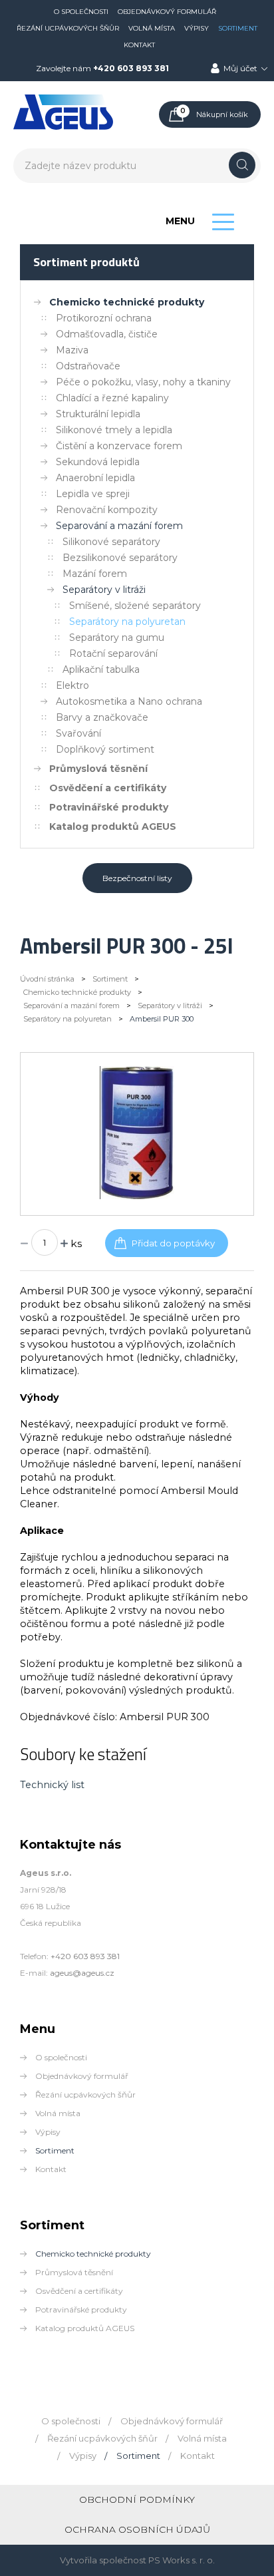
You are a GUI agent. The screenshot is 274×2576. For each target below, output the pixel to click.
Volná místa (152, 28)
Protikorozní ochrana (104, 318)
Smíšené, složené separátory (135, 606)
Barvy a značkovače (102, 717)
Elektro (72, 685)
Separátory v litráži (104, 590)
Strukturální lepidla (98, 414)
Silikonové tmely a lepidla (114, 430)
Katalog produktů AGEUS (113, 827)
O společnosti (81, 12)
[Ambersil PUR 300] (137, 1196)
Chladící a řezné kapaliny (112, 398)
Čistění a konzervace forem (119, 446)
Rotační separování (113, 653)
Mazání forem (95, 574)
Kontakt (139, 45)
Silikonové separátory (111, 542)
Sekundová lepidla (98, 462)
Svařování (78, 733)
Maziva (72, 350)
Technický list (52, 1785)
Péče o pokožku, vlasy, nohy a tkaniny (143, 382)
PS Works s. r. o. (182, 2560)
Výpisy (197, 28)
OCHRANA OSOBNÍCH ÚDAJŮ (137, 2529)
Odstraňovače (88, 366)
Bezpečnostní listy (137, 878)
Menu (180, 221)
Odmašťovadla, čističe (107, 334)
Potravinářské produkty (109, 807)
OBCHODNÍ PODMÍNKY (137, 2499)
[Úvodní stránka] (63, 127)
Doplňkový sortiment (105, 749)
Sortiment (238, 28)
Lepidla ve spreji (93, 494)
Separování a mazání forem (119, 526)
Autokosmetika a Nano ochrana (129, 701)
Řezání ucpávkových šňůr (68, 28)
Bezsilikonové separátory (120, 558)
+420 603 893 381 (131, 68)
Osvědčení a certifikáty (108, 788)
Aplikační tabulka (101, 669)
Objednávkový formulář (167, 12)
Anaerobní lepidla (95, 478)
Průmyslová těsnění (98, 769)
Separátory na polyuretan (127, 622)
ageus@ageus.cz (82, 1973)
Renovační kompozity (107, 510)
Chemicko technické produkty (127, 302)
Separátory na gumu (117, 638)
